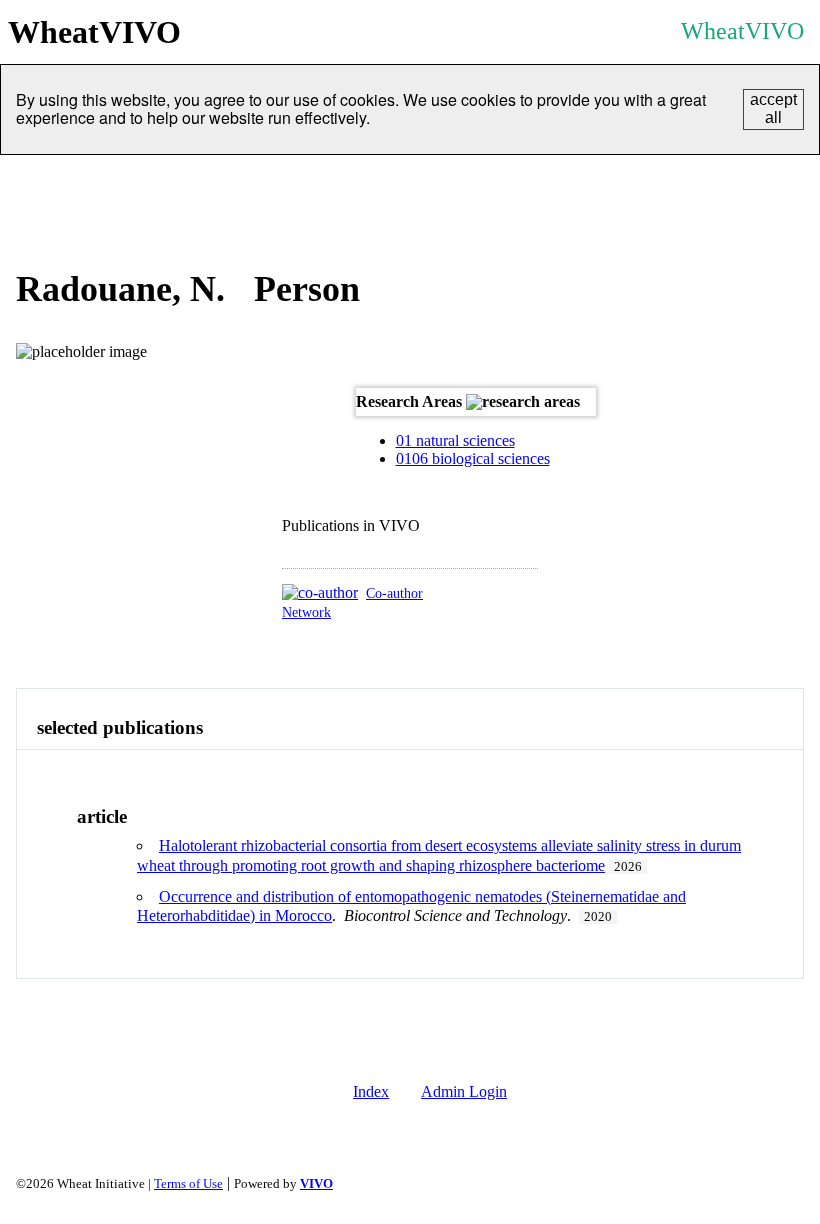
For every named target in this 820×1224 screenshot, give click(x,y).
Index (371, 1091)
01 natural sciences (455, 440)
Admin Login (464, 1091)
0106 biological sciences (473, 458)
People (114, 179)
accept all (773, 108)
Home (36, 179)
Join (720, 179)
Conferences (628, 179)
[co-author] (320, 592)
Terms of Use (188, 1184)
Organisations (220, 179)
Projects (330, 179)
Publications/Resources (472, 179)
